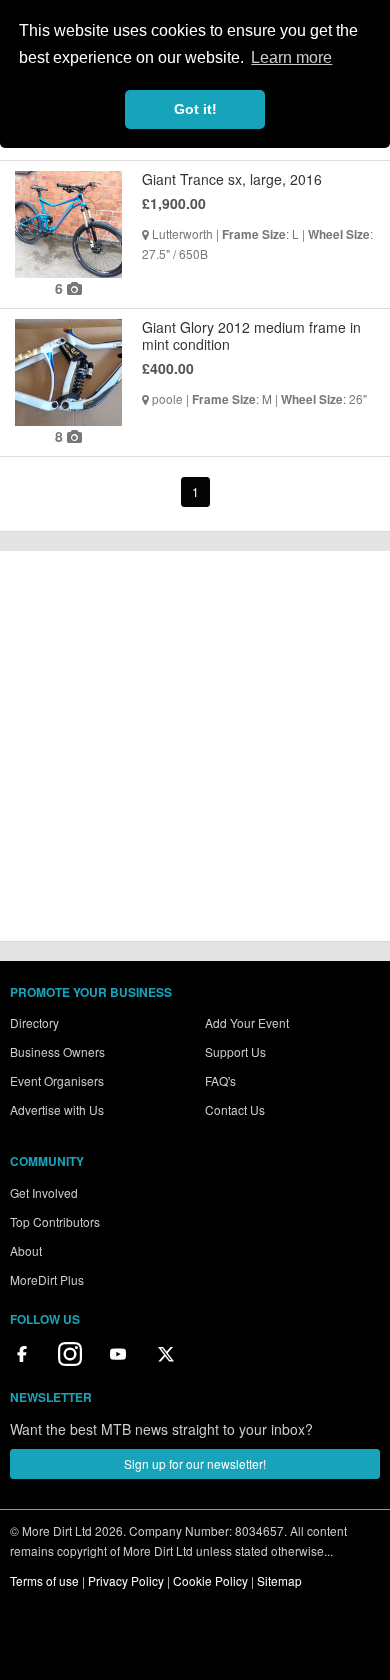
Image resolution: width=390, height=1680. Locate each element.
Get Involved (44, 1192)
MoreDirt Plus (47, 1279)
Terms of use (44, 1580)
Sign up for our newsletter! (195, 1463)
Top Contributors (55, 1221)
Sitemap (279, 1580)
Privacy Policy (126, 1580)
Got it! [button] (195, 109)
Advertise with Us (57, 1109)
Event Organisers (57, 1080)
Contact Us (235, 1109)
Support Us (235, 1051)
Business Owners (57, 1051)
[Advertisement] (195, 746)
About (26, 1250)
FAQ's (220, 1080)
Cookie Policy (210, 1580)
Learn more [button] (291, 57)
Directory (34, 1022)
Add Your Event (247, 1022)
